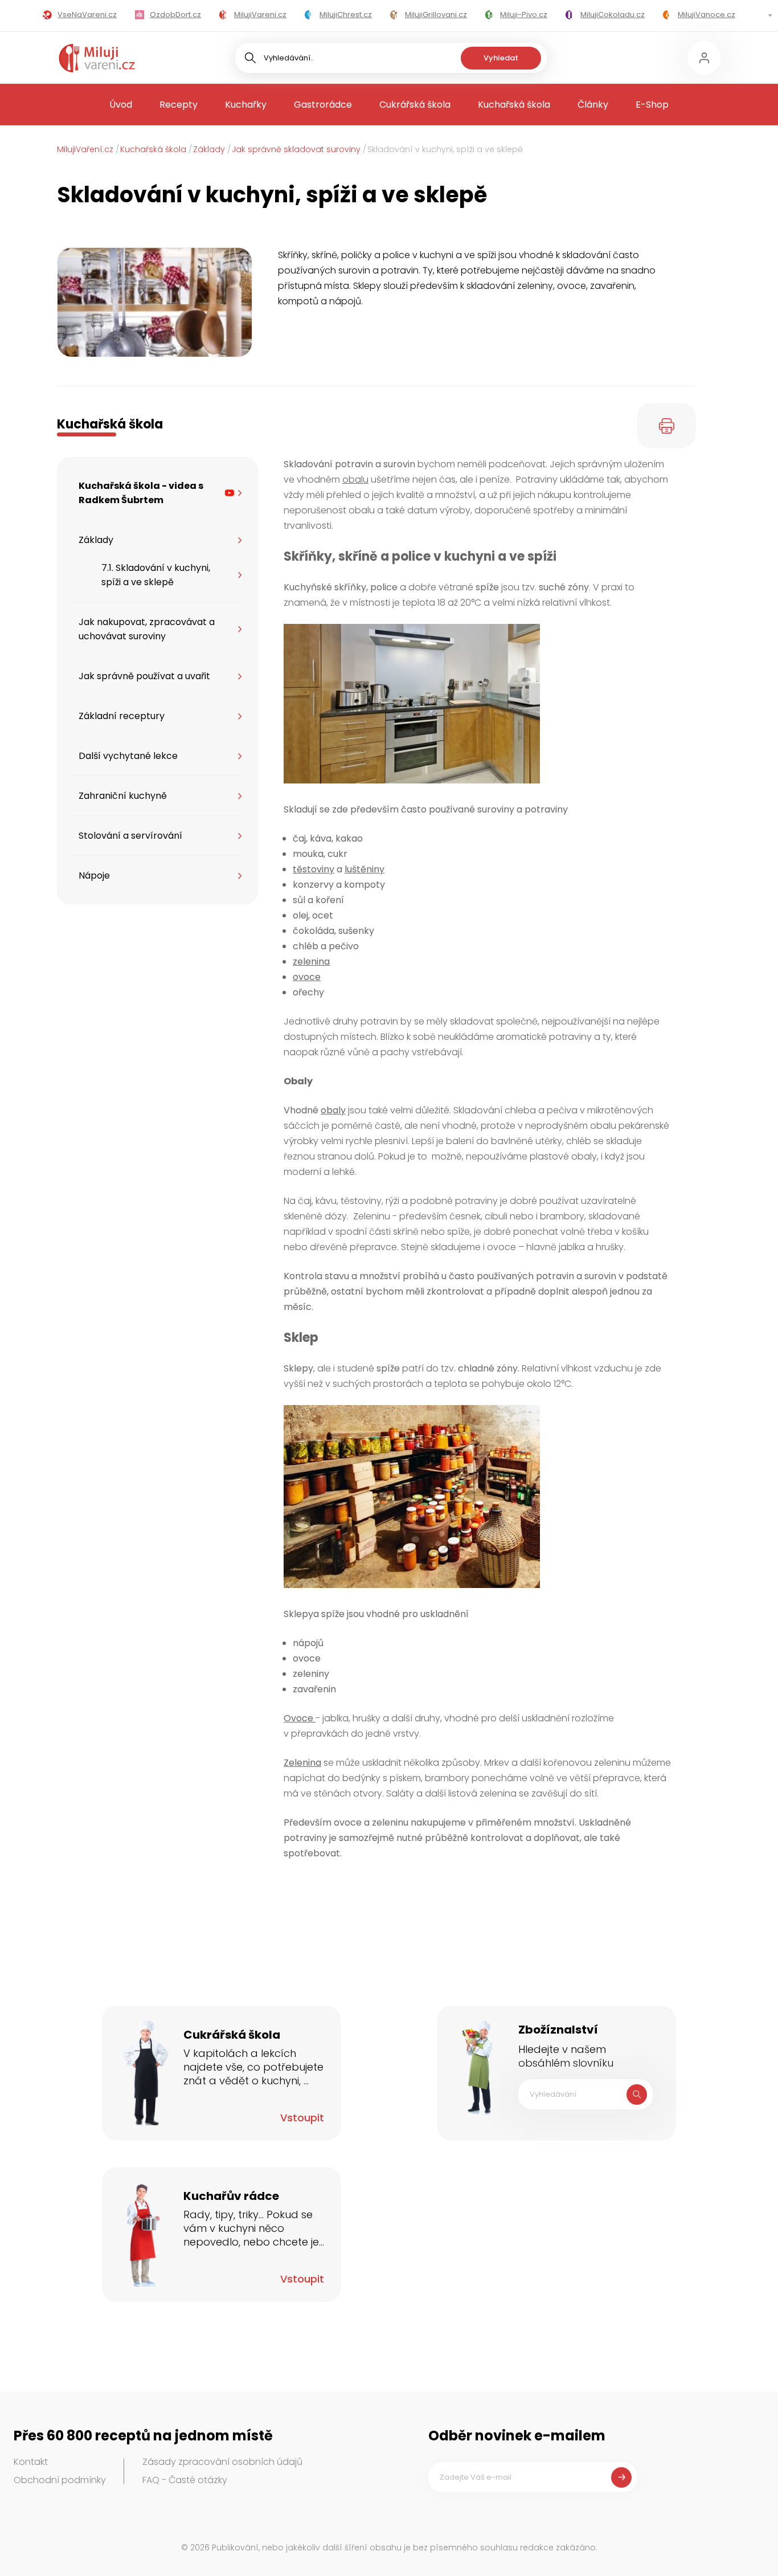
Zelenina (302, 1763)
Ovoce (300, 1718)
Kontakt (31, 2462)
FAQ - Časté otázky (185, 2480)
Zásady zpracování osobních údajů (222, 2462)
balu (359, 479)
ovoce (307, 977)
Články (593, 105)
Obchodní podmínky (60, 2480)
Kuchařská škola (514, 105)
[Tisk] (666, 426)
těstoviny (314, 869)
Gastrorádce (323, 105)
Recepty (179, 105)
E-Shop (652, 105)
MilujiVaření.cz (85, 149)
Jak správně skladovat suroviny (296, 149)
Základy (209, 149)
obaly (333, 1110)
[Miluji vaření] (97, 58)
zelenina (311, 962)
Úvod (121, 105)
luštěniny (365, 869)
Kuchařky (246, 105)
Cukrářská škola (415, 105)
